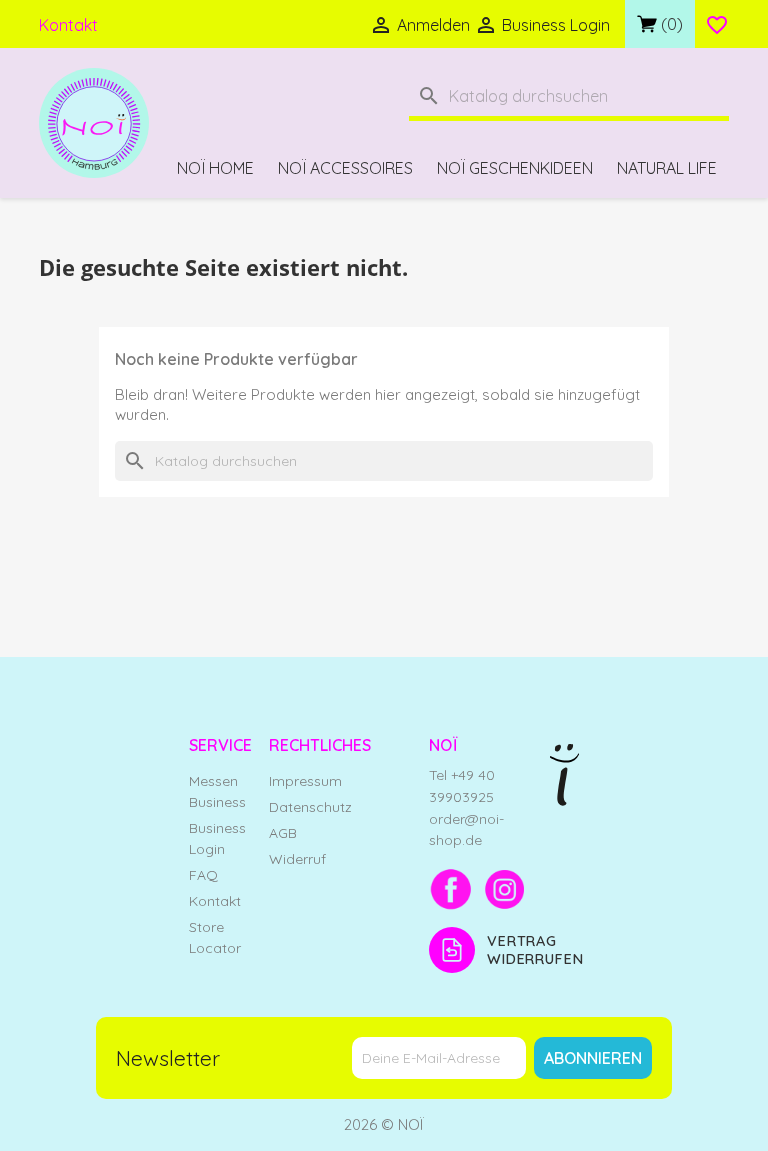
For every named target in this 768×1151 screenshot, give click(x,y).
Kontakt (68, 25)
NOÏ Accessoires (345, 168)
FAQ (203, 875)
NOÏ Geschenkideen (515, 168)
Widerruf (297, 859)
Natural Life (667, 168)
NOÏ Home (215, 168)
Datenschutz (310, 807)
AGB (283, 833)
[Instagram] (505, 889)
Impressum (305, 781)
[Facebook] (451, 889)
